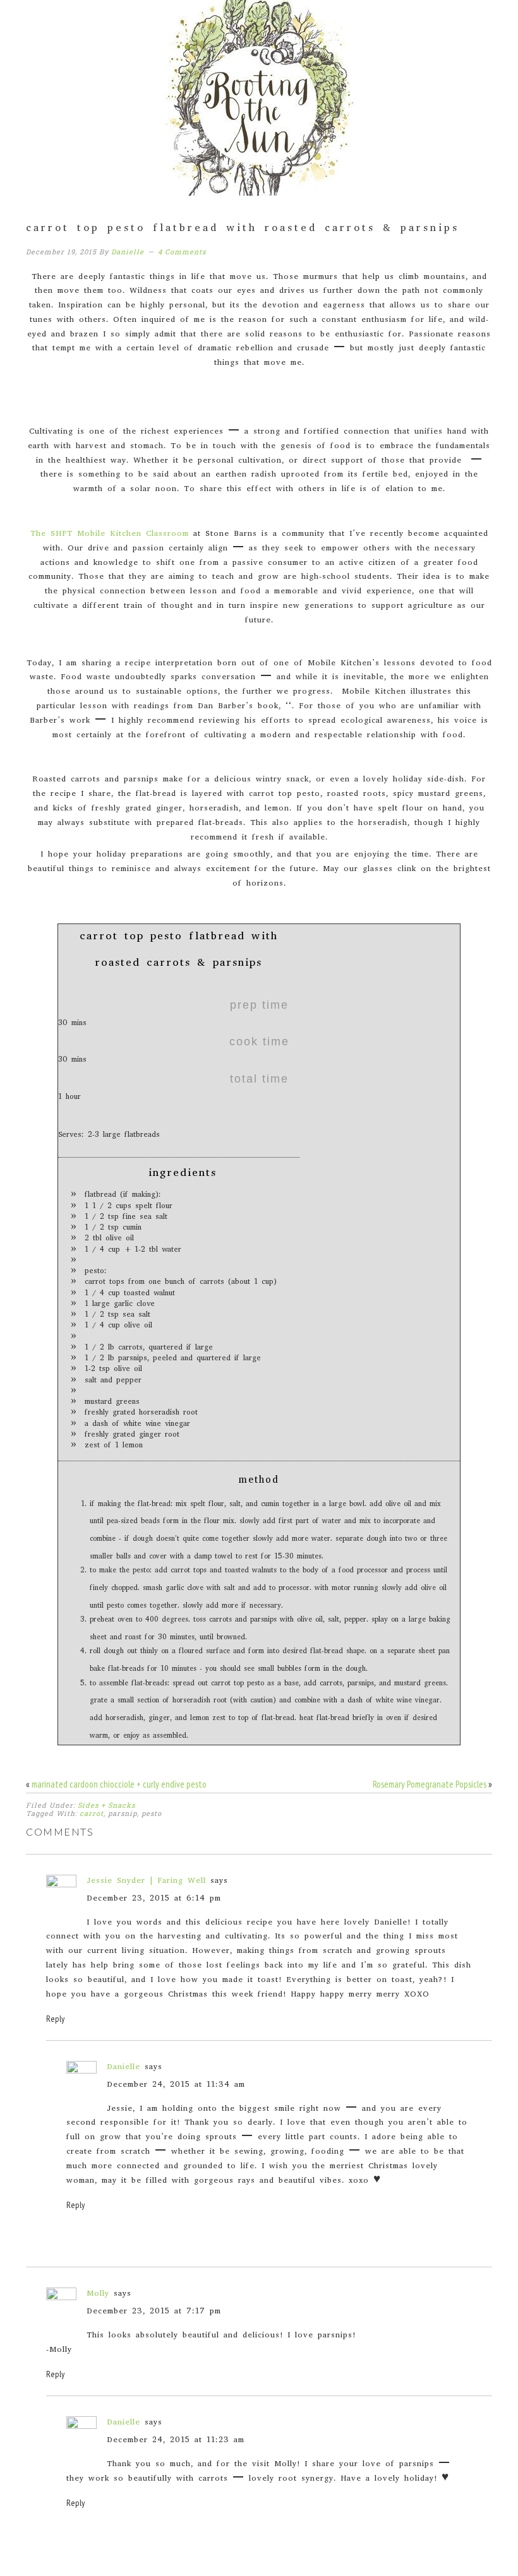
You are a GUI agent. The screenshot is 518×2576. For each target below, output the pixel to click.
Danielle (123, 2068)
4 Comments (182, 252)
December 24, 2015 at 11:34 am (176, 2085)
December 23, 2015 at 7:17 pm (154, 2312)
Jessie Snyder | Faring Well (146, 1881)
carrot (92, 1813)
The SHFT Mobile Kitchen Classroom (110, 534)
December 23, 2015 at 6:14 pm (154, 1899)
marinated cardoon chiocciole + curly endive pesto (119, 1784)
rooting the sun (259, 98)
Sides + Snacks (106, 1805)
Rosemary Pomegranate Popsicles (430, 1784)
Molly (98, 2294)
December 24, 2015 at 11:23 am (176, 2441)
